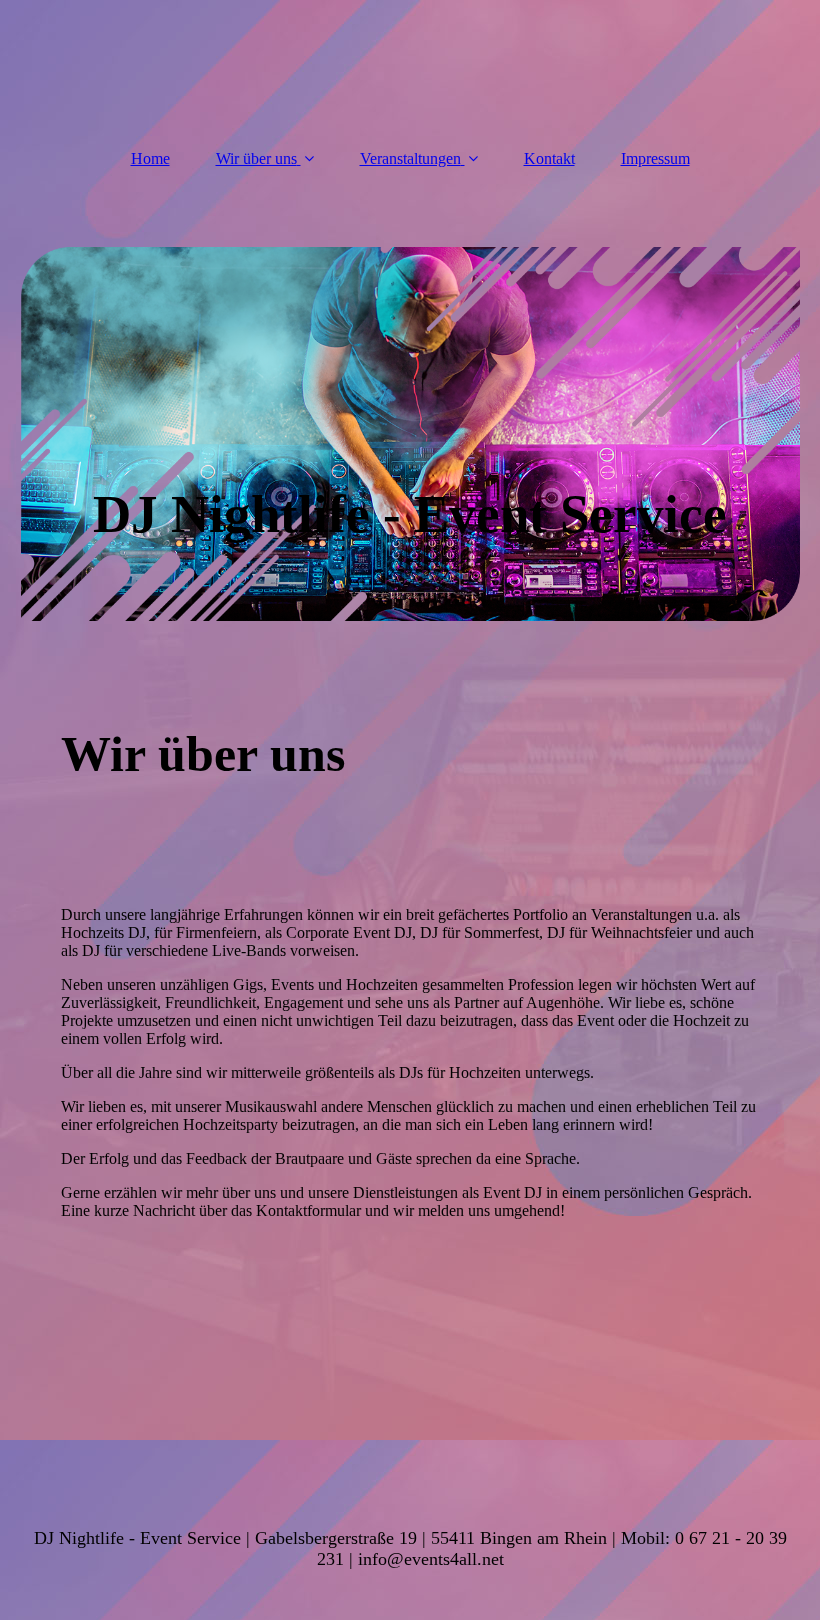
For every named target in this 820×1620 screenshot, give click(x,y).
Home (150, 158)
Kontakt (549, 158)
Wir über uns (256, 158)
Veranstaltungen (410, 158)
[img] (410, 434)
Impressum (655, 158)
